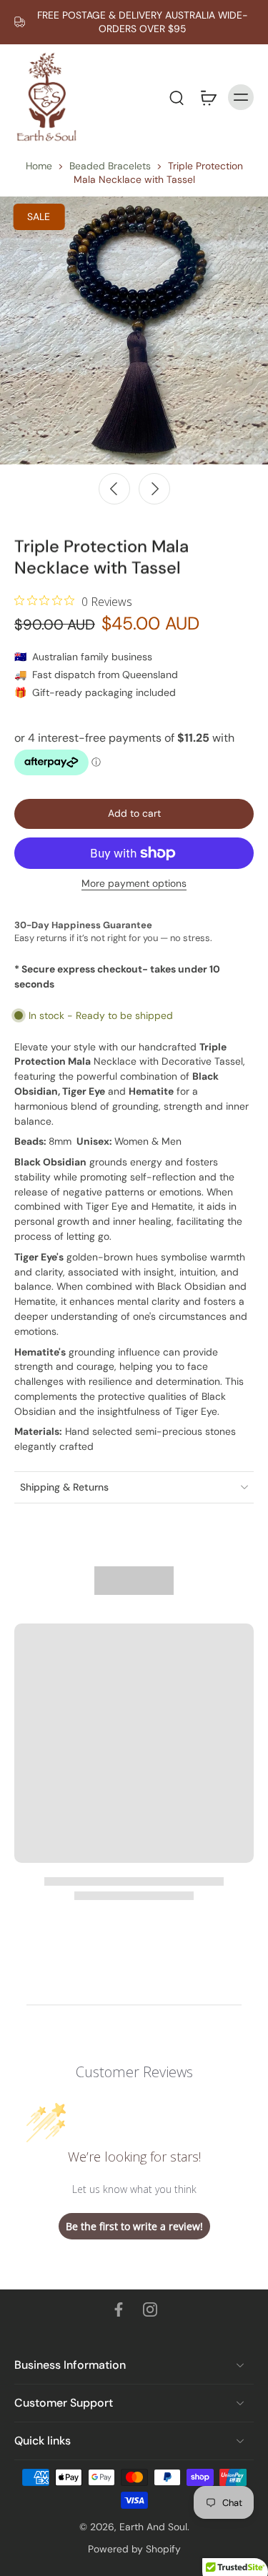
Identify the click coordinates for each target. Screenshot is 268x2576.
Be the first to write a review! (134, 2226)
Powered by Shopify (134, 2549)
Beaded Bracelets (110, 166)
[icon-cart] (208, 97)
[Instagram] (150, 2309)
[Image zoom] (134, 330)
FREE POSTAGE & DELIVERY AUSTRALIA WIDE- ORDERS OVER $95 (143, 22)
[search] (177, 97)
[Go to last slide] (114, 489)
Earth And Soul (153, 2527)
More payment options (134, 884)
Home (39, 166)
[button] (134, 814)
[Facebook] (119, 2309)
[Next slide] (154, 489)
